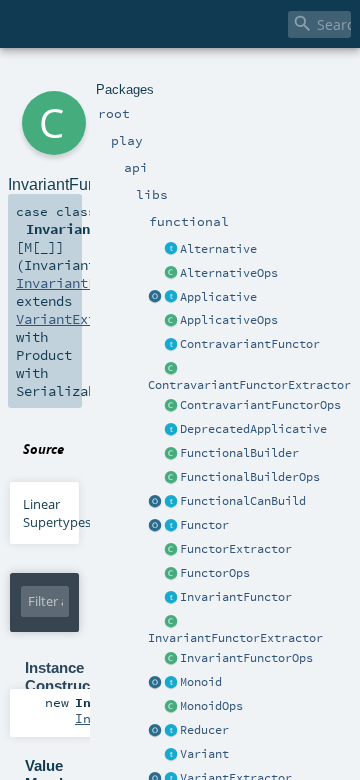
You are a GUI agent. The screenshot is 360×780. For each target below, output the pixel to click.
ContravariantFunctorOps (260, 405)
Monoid (201, 682)
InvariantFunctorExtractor (235, 638)
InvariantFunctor (236, 597)
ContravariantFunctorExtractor (249, 385)
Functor (204, 525)
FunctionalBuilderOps (250, 477)
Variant (204, 754)
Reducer (204, 730)
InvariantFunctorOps (246, 658)
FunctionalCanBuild (243, 501)
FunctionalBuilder (239, 453)
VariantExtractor (80, 319)
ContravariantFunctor (250, 344)
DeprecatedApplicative (253, 429)
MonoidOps (211, 706)
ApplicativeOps (229, 320)
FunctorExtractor (236, 549)
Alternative (218, 249)
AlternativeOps (229, 273)
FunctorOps (215, 573)
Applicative (218, 297)
